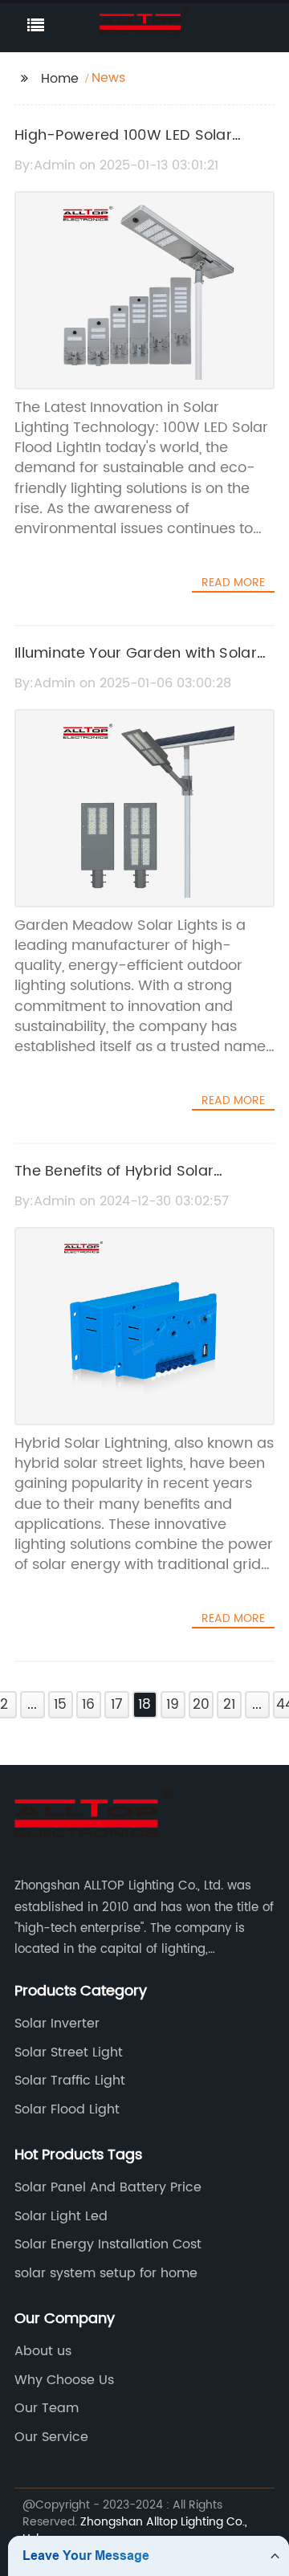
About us (43, 2351)
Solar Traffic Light (70, 2081)
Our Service (51, 2437)
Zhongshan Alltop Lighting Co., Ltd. (135, 2530)
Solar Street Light (69, 2052)
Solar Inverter (57, 2024)
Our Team (47, 2408)
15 (60, 1705)
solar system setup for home (106, 2273)
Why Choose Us (64, 2380)
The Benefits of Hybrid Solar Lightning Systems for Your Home (134, 1183)
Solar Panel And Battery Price (108, 2187)
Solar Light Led (61, 2216)
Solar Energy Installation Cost (108, 2244)
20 (201, 1705)
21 (229, 1705)
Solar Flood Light (67, 2109)
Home (60, 79)
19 (173, 1705)
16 (88, 1705)
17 (117, 1705)
